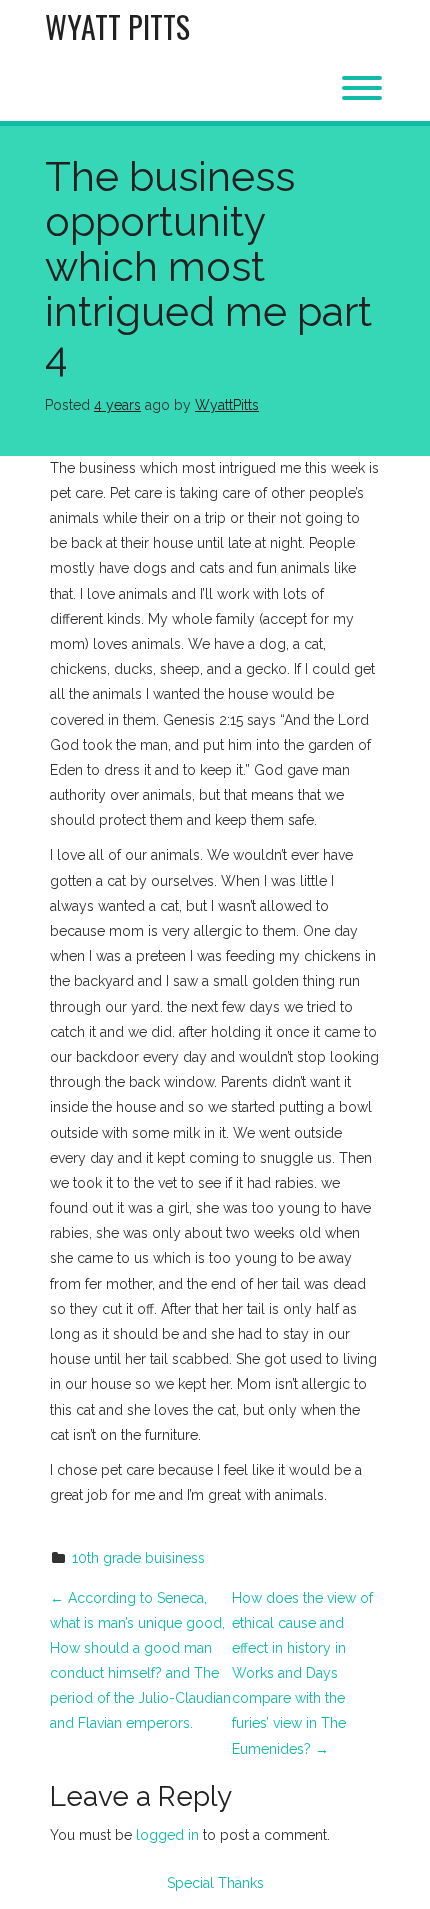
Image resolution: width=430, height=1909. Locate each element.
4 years (117, 405)
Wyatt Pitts (117, 26)
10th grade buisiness (138, 1558)
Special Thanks (215, 1883)
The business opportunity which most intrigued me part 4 (208, 266)
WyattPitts (227, 405)
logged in (167, 1835)
